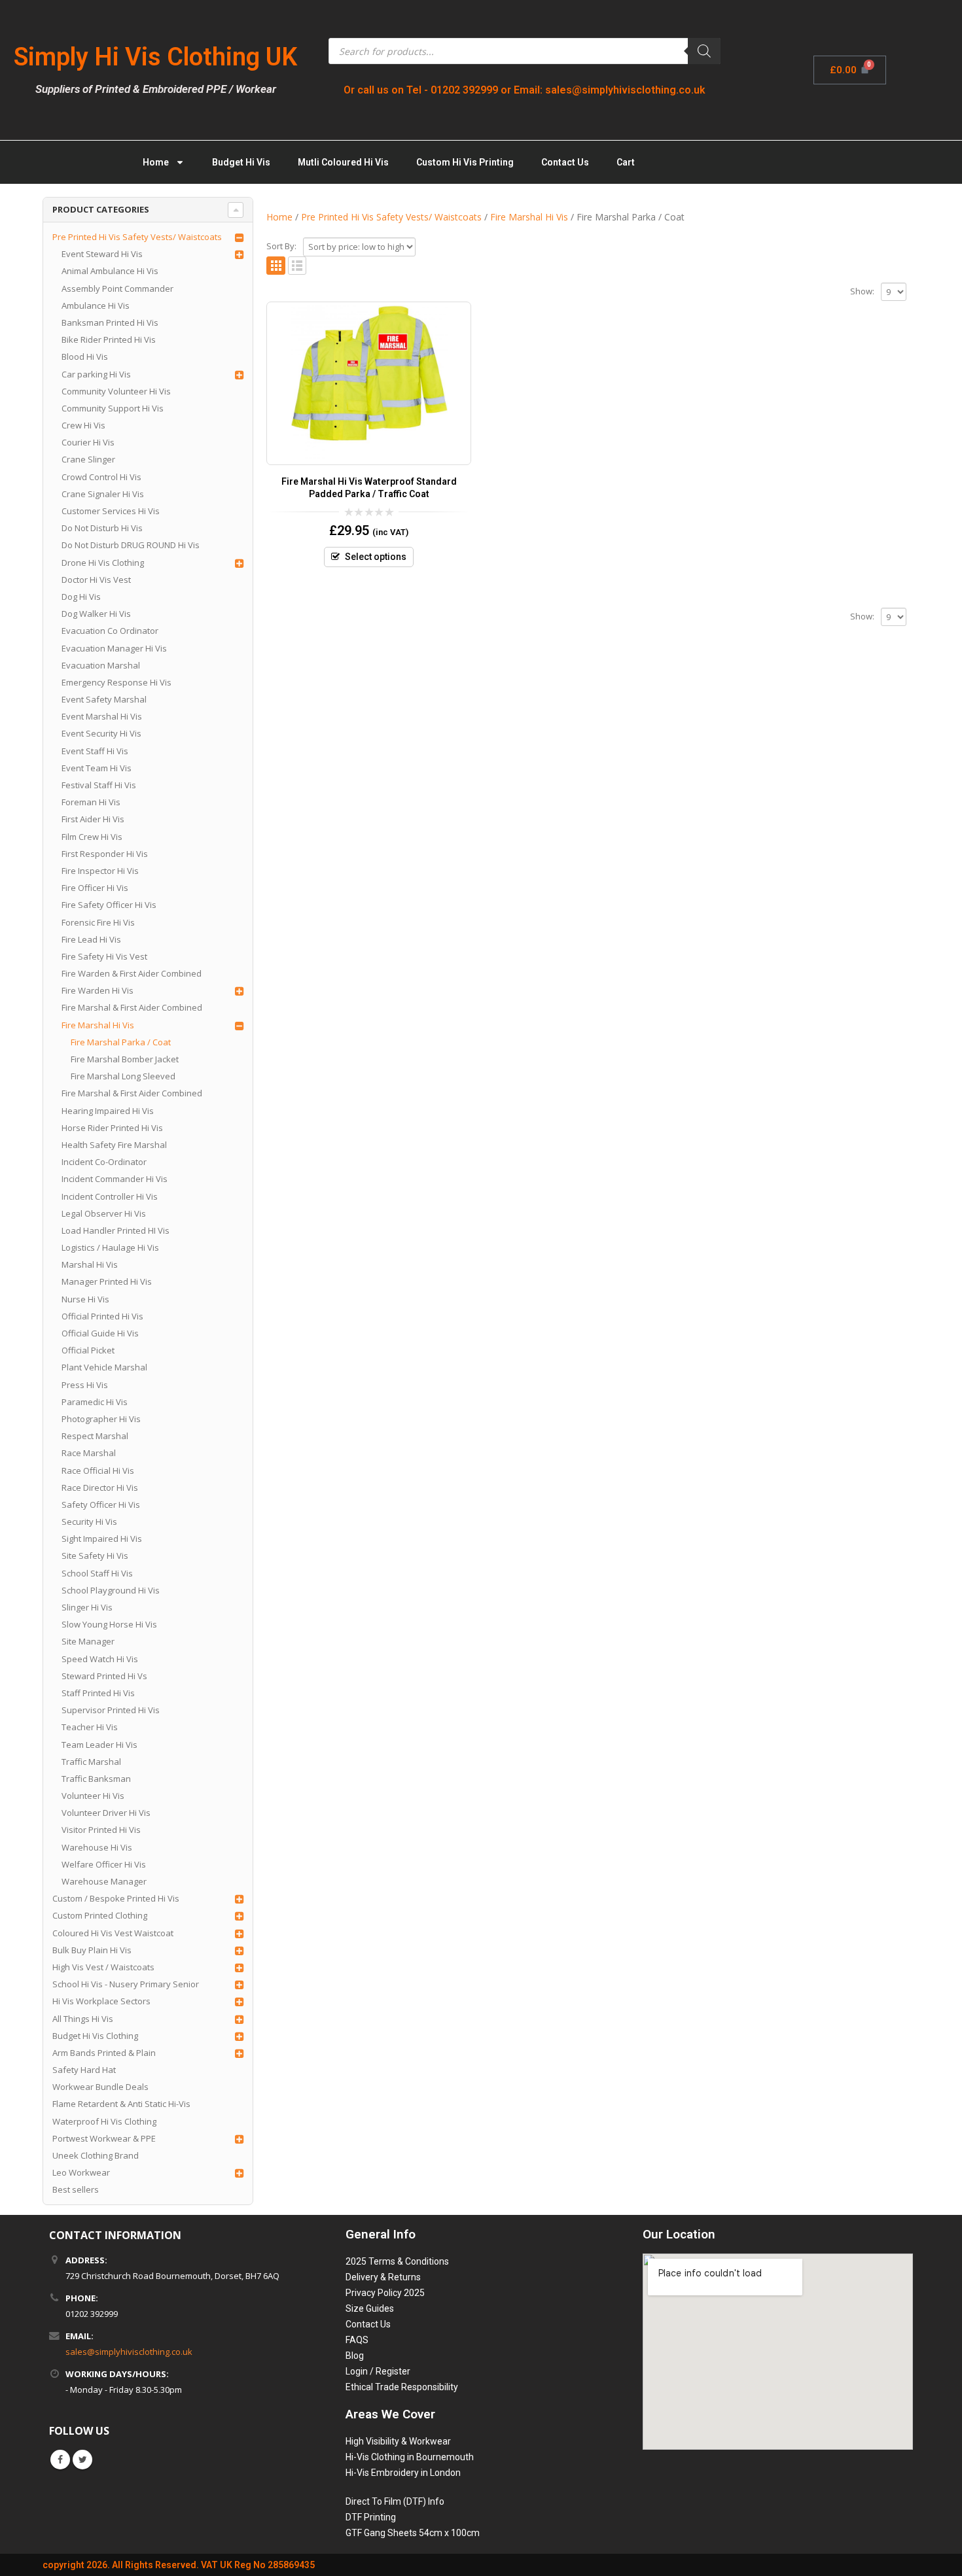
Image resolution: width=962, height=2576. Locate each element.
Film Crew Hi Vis (92, 837)
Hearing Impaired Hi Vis (108, 1111)
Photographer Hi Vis (101, 1419)
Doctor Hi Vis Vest (96, 580)
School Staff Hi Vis (97, 1573)
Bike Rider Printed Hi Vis (109, 339)
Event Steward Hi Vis (102, 254)
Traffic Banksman (96, 1779)
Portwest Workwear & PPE (104, 2138)
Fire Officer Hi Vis (95, 888)
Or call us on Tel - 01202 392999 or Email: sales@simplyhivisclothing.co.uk (525, 90)
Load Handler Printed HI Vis (116, 1230)
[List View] (297, 266)
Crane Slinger (88, 459)
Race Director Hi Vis (100, 1488)
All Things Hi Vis (83, 2019)
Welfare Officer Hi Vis (104, 1864)
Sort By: (281, 246)
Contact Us (565, 162)
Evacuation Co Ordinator (110, 631)
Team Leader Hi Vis (99, 1745)
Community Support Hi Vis (113, 408)
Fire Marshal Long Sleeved (123, 1076)
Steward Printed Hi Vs (104, 1676)
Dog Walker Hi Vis (96, 614)
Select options (376, 557)
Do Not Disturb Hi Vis (102, 528)
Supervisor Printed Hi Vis (111, 1710)
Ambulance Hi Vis (96, 305)
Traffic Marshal (91, 1762)
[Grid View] (276, 266)
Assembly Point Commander (117, 288)
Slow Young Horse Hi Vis (109, 1624)
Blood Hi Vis (85, 357)
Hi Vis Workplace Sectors (101, 2001)
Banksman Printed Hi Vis (110, 322)
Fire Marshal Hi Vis (98, 1025)
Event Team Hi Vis (97, 768)
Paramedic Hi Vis (95, 1402)
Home (156, 162)
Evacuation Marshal (101, 665)
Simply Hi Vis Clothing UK (155, 57)
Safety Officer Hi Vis (101, 1505)
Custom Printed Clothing (100, 1915)
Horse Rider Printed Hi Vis (112, 1128)
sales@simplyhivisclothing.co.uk (129, 2352)
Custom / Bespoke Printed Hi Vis (116, 1898)
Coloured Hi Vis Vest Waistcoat (113, 1933)
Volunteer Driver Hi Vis (106, 1813)
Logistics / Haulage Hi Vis (110, 1247)
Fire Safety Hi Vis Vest (104, 956)
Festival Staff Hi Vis (99, 785)
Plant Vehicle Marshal (104, 1367)
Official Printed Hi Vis (102, 1316)
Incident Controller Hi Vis (110, 1196)
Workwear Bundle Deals (100, 2087)
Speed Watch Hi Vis (100, 1659)
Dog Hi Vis (81, 597)
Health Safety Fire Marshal (114, 1145)
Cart (626, 162)
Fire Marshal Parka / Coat (121, 1042)
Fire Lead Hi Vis (91, 939)
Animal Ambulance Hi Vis (110, 271)
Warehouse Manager (104, 1881)
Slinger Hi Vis (87, 1607)
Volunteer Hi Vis (93, 1796)
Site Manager (88, 1641)
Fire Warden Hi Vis (98, 990)
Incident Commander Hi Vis (115, 1179)
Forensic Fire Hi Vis (98, 922)
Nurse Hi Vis (85, 1299)
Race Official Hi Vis (98, 1471)
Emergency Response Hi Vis (116, 682)
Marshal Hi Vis (90, 1264)
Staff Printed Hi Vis (98, 1693)
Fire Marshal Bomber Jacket (125, 1059)
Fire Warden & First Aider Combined (132, 973)
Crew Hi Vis (83, 425)
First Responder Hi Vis (105, 854)
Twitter (82, 2460)
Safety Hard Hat (84, 2070)
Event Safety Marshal (104, 699)
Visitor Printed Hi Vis (101, 1830)
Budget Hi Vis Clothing (95, 2036)
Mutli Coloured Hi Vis (343, 162)
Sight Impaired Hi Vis (102, 1539)
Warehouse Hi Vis (97, 1847)
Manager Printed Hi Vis (107, 1281)
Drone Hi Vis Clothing (103, 563)
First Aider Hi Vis (93, 819)
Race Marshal (89, 1453)
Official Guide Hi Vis (100, 1333)
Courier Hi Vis (88, 442)
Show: (862, 291)
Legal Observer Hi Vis (104, 1213)
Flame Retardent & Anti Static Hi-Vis (121, 2104)
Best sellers (76, 2189)
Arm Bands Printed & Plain (104, 2053)
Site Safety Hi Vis (95, 1556)
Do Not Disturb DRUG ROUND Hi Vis (131, 545)
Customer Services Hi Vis (111, 511)
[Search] (704, 51)
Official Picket (88, 1350)
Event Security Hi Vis (101, 733)
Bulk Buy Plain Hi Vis (92, 1950)
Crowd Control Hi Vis (101, 477)
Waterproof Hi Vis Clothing (104, 2121)
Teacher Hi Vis (90, 1727)
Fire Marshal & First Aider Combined (132, 1007)
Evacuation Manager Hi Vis (114, 648)
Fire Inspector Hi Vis (100, 871)
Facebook (60, 2460)
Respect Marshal (95, 1436)
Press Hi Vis (85, 1385)
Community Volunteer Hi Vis (116, 391)
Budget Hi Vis (241, 162)
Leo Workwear (81, 2172)
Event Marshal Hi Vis (102, 716)
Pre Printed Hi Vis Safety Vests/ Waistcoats (137, 237)
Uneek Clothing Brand (96, 2155)
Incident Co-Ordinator (104, 1162)
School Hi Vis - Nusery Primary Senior (126, 1984)
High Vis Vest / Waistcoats (103, 1967)
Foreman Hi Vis (91, 802)
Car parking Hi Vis (96, 374)
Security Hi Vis (89, 1522)
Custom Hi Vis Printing (465, 162)
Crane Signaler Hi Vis (103, 494)
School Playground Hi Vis (111, 1590)
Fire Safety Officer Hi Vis (109, 905)
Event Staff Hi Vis (95, 751)
